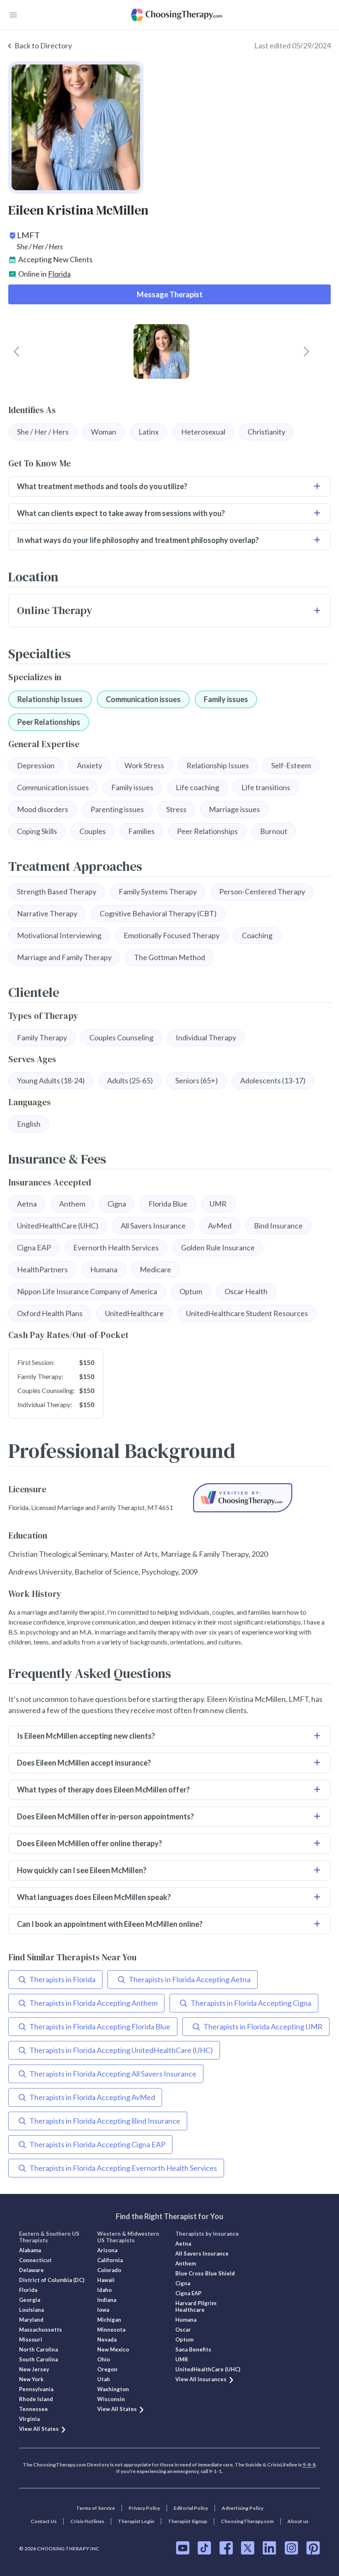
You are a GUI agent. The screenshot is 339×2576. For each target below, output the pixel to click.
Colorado (109, 2270)
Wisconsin (111, 2399)
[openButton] (13, 15)
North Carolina (38, 2349)
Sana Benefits (193, 2349)
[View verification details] (243, 1498)
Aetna (183, 2244)
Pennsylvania (36, 2389)
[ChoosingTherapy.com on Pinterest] (313, 2548)
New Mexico (113, 2349)
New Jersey (34, 2369)
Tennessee (33, 2409)
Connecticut (35, 2260)
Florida (59, 274)
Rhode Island (36, 2399)
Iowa (103, 2310)
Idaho (104, 2290)
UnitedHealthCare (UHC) (208, 2369)
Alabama (30, 2250)
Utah (104, 2379)
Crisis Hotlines (87, 2521)
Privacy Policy (144, 2508)
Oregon (107, 2369)
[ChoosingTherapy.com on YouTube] (183, 2548)
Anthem (186, 2263)
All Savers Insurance (202, 2253)
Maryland (31, 2320)
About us (298, 2521)
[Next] (306, 351)
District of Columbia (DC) (52, 2280)
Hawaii (106, 2280)
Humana (186, 2320)
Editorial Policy (191, 2508)
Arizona (107, 2250)
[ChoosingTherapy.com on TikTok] (204, 2548)
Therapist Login (136, 2521)
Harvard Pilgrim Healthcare (196, 2306)
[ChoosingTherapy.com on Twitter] (248, 2548)
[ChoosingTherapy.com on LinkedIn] (269, 2548)
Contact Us (44, 2521)
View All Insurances (201, 2379)
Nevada (107, 2339)
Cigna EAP (188, 2293)
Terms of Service (95, 2508)
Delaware (31, 2270)
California (110, 2260)
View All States (39, 2429)
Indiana (107, 2300)
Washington (113, 2389)
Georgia (30, 2300)
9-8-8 (309, 2465)
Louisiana (31, 2310)
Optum (184, 2339)
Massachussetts (41, 2330)
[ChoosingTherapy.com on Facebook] (226, 2548)
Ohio (104, 2359)
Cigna (183, 2283)
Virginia (29, 2419)
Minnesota (111, 2330)
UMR (182, 2359)
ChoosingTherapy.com (247, 2521)
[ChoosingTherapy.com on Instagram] (291, 2548)
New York (31, 2379)
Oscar (183, 2330)
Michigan (109, 2320)
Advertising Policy (242, 2508)
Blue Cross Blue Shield (205, 2273)
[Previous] (17, 351)
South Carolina (38, 2359)
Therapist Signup (187, 2521)
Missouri (31, 2339)
